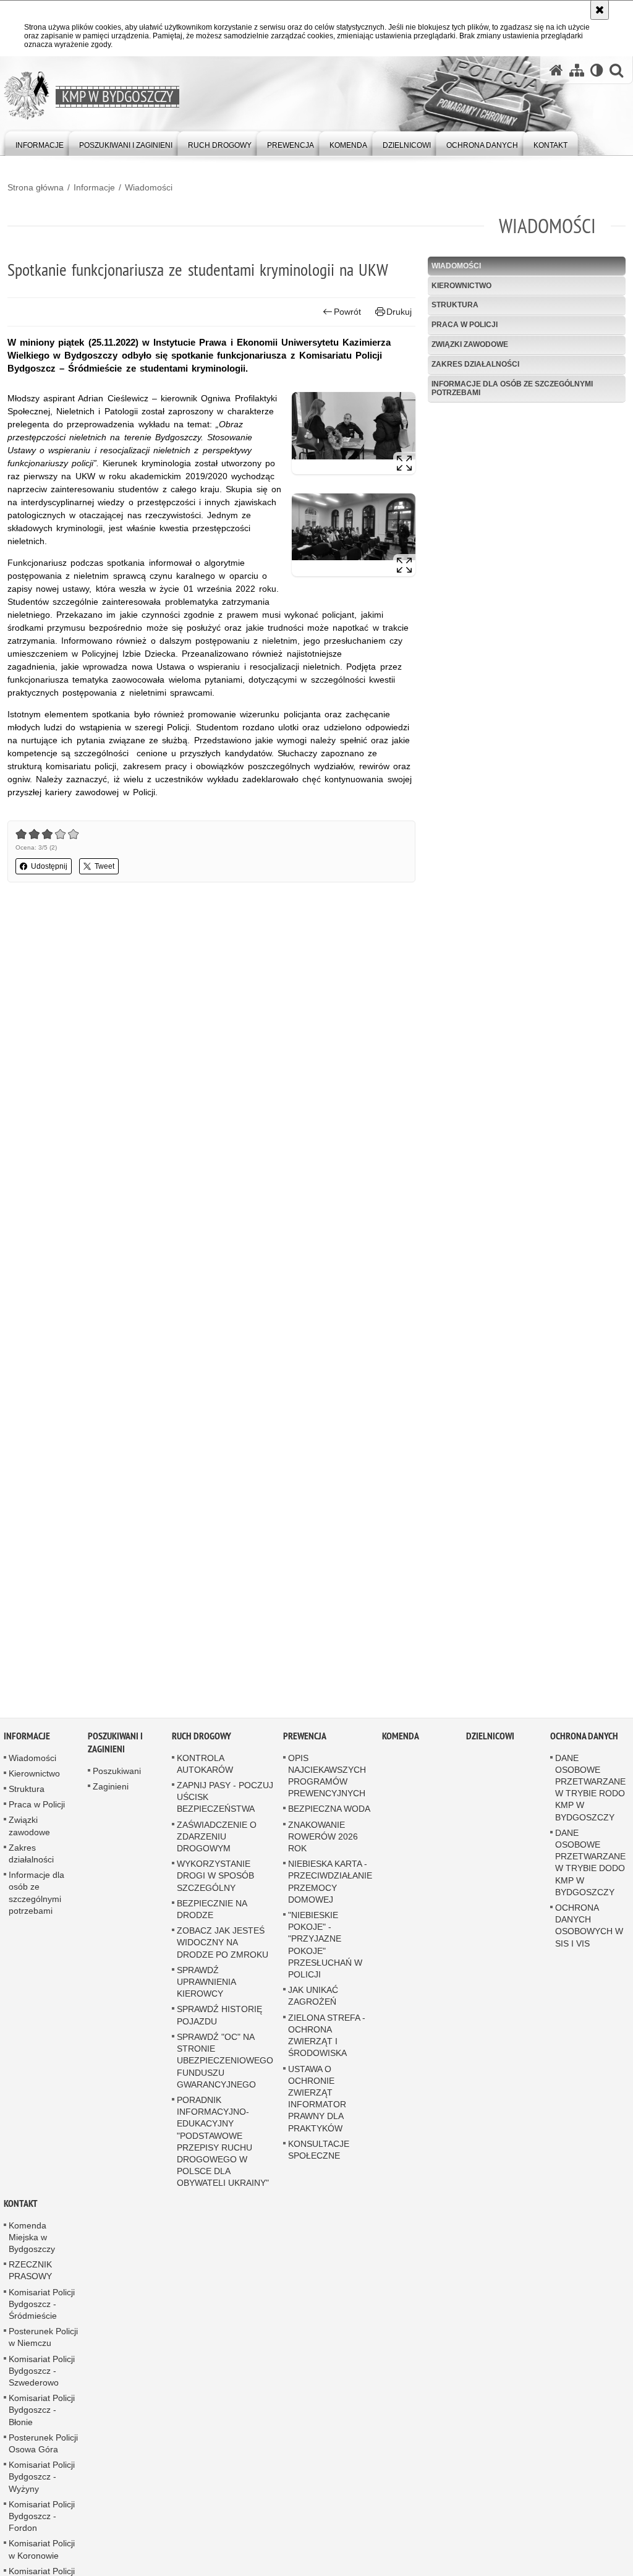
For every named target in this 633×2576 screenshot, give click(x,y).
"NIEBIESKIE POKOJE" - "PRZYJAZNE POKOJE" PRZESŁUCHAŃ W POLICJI (325, 1948)
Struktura (455, 305)
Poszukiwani (117, 1774)
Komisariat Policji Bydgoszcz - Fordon (42, 2519)
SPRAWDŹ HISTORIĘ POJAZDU (219, 2018)
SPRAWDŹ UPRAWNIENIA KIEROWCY (206, 1985)
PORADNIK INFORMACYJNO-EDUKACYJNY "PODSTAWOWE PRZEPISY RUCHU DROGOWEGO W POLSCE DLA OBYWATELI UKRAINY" (223, 2144)
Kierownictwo (461, 286)
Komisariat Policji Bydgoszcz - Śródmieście (42, 2307)
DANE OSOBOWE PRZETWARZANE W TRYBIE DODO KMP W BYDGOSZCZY (590, 1866)
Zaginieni (111, 1789)
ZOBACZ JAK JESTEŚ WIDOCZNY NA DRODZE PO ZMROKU (223, 1945)
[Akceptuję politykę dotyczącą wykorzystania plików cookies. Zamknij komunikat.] (600, 10)
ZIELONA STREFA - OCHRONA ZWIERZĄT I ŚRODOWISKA (327, 2039)
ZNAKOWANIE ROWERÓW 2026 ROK (323, 1840)
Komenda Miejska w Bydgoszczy (32, 2240)
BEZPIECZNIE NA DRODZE (212, 1912)
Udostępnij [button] (49, 866)
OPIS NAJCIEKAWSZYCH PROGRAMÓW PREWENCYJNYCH (327, 1779)
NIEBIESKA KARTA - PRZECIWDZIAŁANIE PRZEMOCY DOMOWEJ (330, 1885)
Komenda (401, 1739)
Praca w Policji (465, 325)
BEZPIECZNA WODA (329, 1812)
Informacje (94, 187)
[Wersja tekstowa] (597, 70)
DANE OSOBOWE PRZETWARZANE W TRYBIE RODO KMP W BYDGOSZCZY (590, 1791)
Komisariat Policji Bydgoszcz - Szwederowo (42, 2374)
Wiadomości (149, 187)
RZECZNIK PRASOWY (30, 2273)
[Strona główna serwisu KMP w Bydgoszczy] (556, 70)
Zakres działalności (475, 364)
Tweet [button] (104, 866)
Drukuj (399, 312)
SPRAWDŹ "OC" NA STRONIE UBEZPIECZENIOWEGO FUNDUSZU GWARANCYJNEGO (225, 2064)
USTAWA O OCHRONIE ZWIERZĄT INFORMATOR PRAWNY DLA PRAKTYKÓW (317, 2101)
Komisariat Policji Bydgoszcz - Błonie (42, 2413)
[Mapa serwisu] (577, 70)
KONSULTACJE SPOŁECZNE (319, 2153)
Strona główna (36, 187)
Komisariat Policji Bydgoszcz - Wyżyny (42, 2480)
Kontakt (21, 2207)
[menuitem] (40, 143)
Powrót (347, 312)
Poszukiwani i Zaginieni (115, 1746)
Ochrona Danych (584, 1739)
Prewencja (305, 1739)
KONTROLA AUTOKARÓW (205, 1767)
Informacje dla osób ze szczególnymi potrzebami (512, 388)
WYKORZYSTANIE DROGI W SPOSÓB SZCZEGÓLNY (215, 1879)
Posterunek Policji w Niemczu (43, 2340)
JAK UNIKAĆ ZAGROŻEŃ (313, 1999)
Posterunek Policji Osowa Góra (43, 2446)
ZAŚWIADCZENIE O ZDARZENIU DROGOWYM (217, 1840)
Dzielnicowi (490, 1739)
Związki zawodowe (470, 344)
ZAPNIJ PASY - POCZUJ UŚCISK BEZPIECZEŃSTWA (225, 1800)
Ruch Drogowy (202, 1739)
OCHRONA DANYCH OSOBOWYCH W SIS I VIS (589, 1929)
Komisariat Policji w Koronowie (42, 2552)
